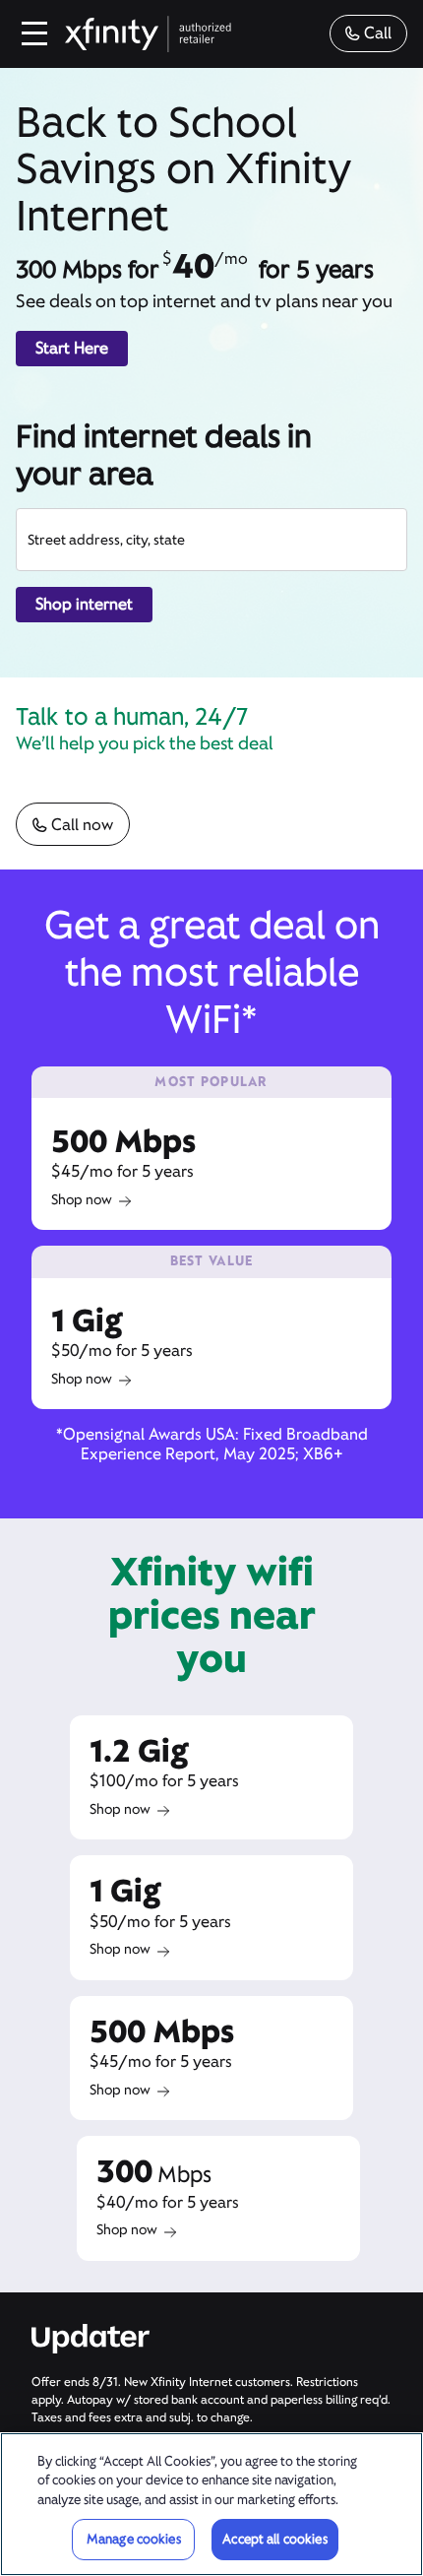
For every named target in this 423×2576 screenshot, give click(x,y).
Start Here (72, 348)
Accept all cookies (274, 2539)
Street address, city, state (106, 540)
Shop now (82, 1199)
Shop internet (84, 604)
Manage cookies (134, 2539)
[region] (211, 2504)
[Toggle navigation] (35, 33)
